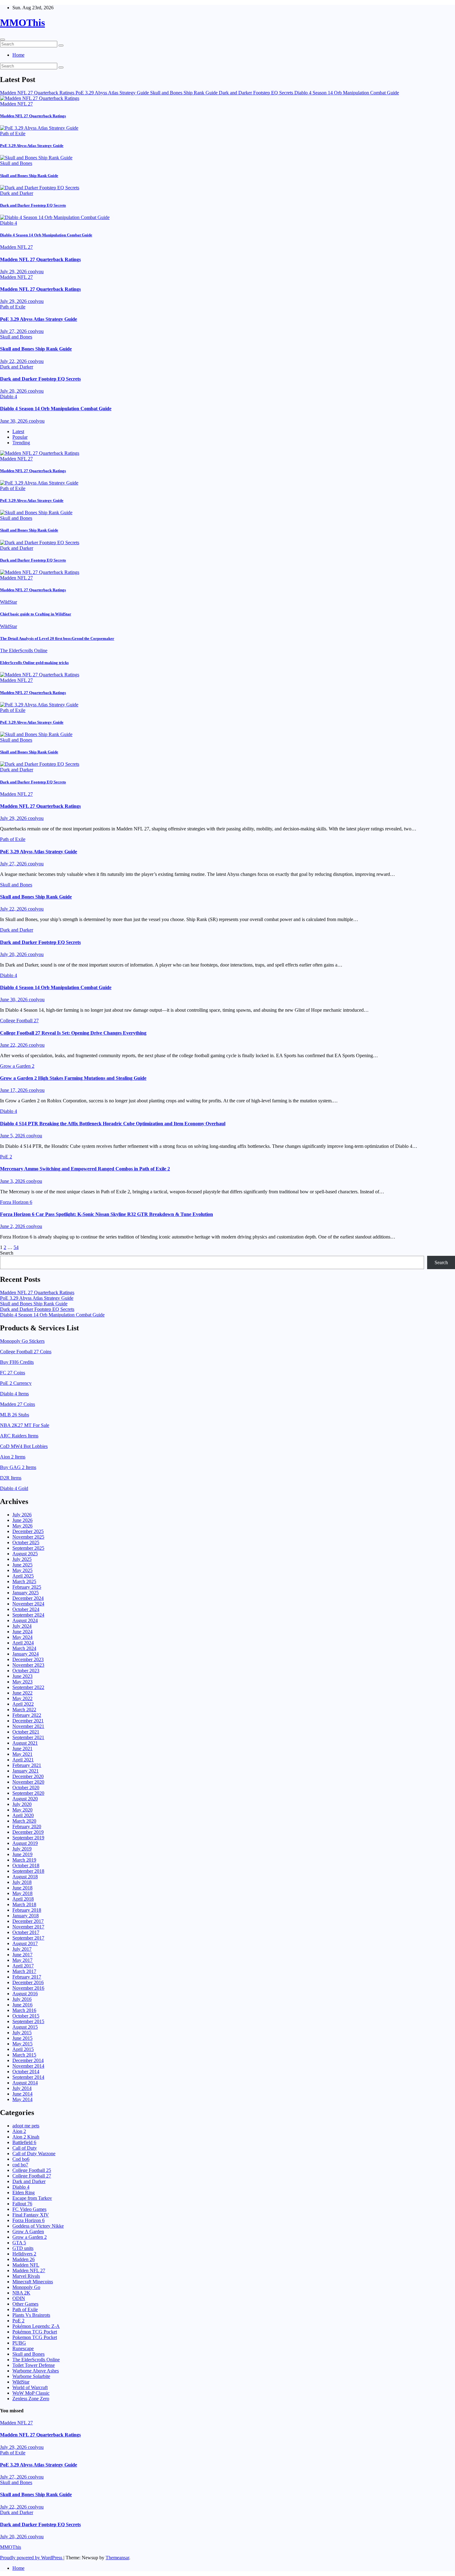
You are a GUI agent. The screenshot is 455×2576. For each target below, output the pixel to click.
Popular (20, 437)
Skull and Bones (16, 163)
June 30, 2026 (14, 421)
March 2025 (24, 1581)
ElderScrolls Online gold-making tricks (34, 663)
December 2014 (28, 2060)
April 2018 (23, 1899)
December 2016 (28, 1982)
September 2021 (28, 1737)
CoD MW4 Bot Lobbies (24, 1446)
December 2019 (28, 1832)
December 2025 (28, 1531)
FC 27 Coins (13, 1373)
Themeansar (117, 2558)
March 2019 (24, 1860)
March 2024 (24, 1648)
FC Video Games (29, 2209)
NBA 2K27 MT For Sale (25, 1425)
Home (18, 55)
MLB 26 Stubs (15, 1415)
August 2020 (25, 1799)
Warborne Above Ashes (36, 2371)
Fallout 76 (22, 2204)
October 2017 (26, 1932)
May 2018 (22, 1893)
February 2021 (27, 1765)
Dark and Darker (17, 193)
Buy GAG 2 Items (18, 1467)
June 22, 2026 (14, 1045)
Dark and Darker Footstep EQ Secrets (33, 205)
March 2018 (24, 1904)
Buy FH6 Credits (17, 1362)
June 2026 (22, 1520)
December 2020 (28, 1776)
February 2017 (27, 1977)
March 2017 (24, 1971)
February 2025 (27, 1587)
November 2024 (28, 1604)
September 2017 (28, 1938)
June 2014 (22, 2094)
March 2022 (24, 1710)
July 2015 (22, 2033)
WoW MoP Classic (31, 2393)
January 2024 (26, 1654)
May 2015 (22, 2044)
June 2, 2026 (13, 1226)
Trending (21, 443)
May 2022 (22, 1698)
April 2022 (23, 1704)
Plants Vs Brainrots (31, 2315)
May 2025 (22, 1570)
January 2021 (26, 1771)
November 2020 (28, 1782)
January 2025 (26, 1593)
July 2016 (22, 1999)
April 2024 (23, 1643)
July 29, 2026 (14, 271)
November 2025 (28, 1537)
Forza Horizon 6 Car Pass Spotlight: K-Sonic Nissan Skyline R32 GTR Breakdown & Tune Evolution (106, 1214)
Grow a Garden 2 (17, 1066)
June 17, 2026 (14, 1090)
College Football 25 (32, 2170)
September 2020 (28, 1793)
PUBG (19, 2343)
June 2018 (22, 1888)
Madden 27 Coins (17, 1404)
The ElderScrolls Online (24, 650)
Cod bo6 (21, 2159)
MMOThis (22, 23)
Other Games (25, 2304)
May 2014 (22, 2099)
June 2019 (22, 1854)
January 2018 (26, 1916)
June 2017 (22, 1955)
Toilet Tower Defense (34, 2365)
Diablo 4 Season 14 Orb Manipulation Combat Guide (46, 235)
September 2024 (28, 1615)
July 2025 (22, 1559)
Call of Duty (25, 2148)
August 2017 (25, 1943)
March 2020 (24, 1821)
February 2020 (27, 1826)
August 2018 (25, 1877)
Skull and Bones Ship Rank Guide (29, 176)
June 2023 (22, 1676)
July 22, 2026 (14, 361)
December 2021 (28, 1721)
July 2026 (22, 1515)
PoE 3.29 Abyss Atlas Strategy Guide (32, 146)
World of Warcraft (30, 2387)
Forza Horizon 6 (16, 1202)
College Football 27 (19, 1021)
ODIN (19, 2298)
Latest (18, 431)
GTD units (23, 2248)
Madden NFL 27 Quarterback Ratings (33, 116)
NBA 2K (21, 2293)
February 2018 (27, 1910)
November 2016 (28, 1988)
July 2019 (22, 1849)
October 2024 (26, 1609)
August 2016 (25, 1994)
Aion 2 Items (13, 1457)
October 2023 (26, 1671)
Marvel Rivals (26, 2276)
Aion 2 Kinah (26, 2137)
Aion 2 (19, 2131)
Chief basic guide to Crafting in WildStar (36, 614)
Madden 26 (24, 2259)
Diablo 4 (9, 223)
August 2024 (25, 1620)
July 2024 (22, 1626)
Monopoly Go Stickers (22, 1341)
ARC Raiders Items (19, 1436)
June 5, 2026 (13, 1136)
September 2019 (28, 1838)
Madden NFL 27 (16, 104)
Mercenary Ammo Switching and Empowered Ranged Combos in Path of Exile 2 (85, 1169)
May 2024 (22, 1637)
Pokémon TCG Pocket (35, 2332)
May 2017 (22, 1960)
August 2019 (25, 1843)
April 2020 (23, 1815)
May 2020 (22, 1810)
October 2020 (26, 1788)
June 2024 (22, 1632)
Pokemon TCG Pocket (35, 2337)
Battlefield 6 (24, 2142)
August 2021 (25, 1743)
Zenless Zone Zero (31, 2399)
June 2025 (22, 1565)
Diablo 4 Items (14, 1394)
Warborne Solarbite (31, 2376)
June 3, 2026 (13, 1181)
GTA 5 (19, 2243)
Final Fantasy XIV (31, 2215)
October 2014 (26, 2072)
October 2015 (26, 2016)
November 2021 (28, 1726)
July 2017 (22, 1949)
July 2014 (22, 2088)
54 (16, 1247)
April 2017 (23, 1966)
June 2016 (22, 2005)
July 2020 (22, 1804)
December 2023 (28, 1659)
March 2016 (24, 2010)
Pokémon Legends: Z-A (36, 2326)
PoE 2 (6, 1157)
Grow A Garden (28, 2231)
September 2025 (28, 1548)
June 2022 (22, 1693)
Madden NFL (26, 2265)
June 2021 (22, 1749)
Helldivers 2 (24, 2254)
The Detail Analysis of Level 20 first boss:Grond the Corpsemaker (57, 638)
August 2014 (25, 2083)
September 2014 (28, 2077)
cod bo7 (20, 2165)
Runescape (23, 2348)
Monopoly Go (26, 2287)
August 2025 (25, 1554)
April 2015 (23, 2049)
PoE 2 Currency (16, 1383)
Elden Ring (24, 2193)
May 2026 (22, 1526)
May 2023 (22, 1682)
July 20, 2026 (14, 391)
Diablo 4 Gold (14, 1488)
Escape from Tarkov (32, 2198)
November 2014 (28, 2066)
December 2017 (28, 1921)
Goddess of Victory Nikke (38, 2226)
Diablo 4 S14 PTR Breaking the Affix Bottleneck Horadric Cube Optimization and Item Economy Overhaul (113, 1124)
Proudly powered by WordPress (32, 2558)
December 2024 (28, 1598)
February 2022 (27, 1715)
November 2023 (28, 1665)
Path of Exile (13, 134)
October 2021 (26, 1732)
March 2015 (24, 2055)
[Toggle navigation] (2, 40)
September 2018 (28, 1871)
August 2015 (25, 2027)
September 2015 (28, 2021)
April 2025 (23, 1576)
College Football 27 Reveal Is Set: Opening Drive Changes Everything (73, 1033)
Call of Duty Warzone (34, 2154)
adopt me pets (26, 2126)
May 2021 (22, 1754)
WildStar (9, 602)
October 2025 (26, 1542)
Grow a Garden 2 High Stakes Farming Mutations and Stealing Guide (73, 1078)
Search (7, 1253)
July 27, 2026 (14, 331)
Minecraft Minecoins (33, 2282)
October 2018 (26, 1865)
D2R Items (11, 1478)
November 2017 (28, 1927)
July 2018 (22, 1882)
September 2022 (28, 1687)
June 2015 (22, 2038)
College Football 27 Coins (26, 1352)
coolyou (36, 271)
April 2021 (23, 1760)
